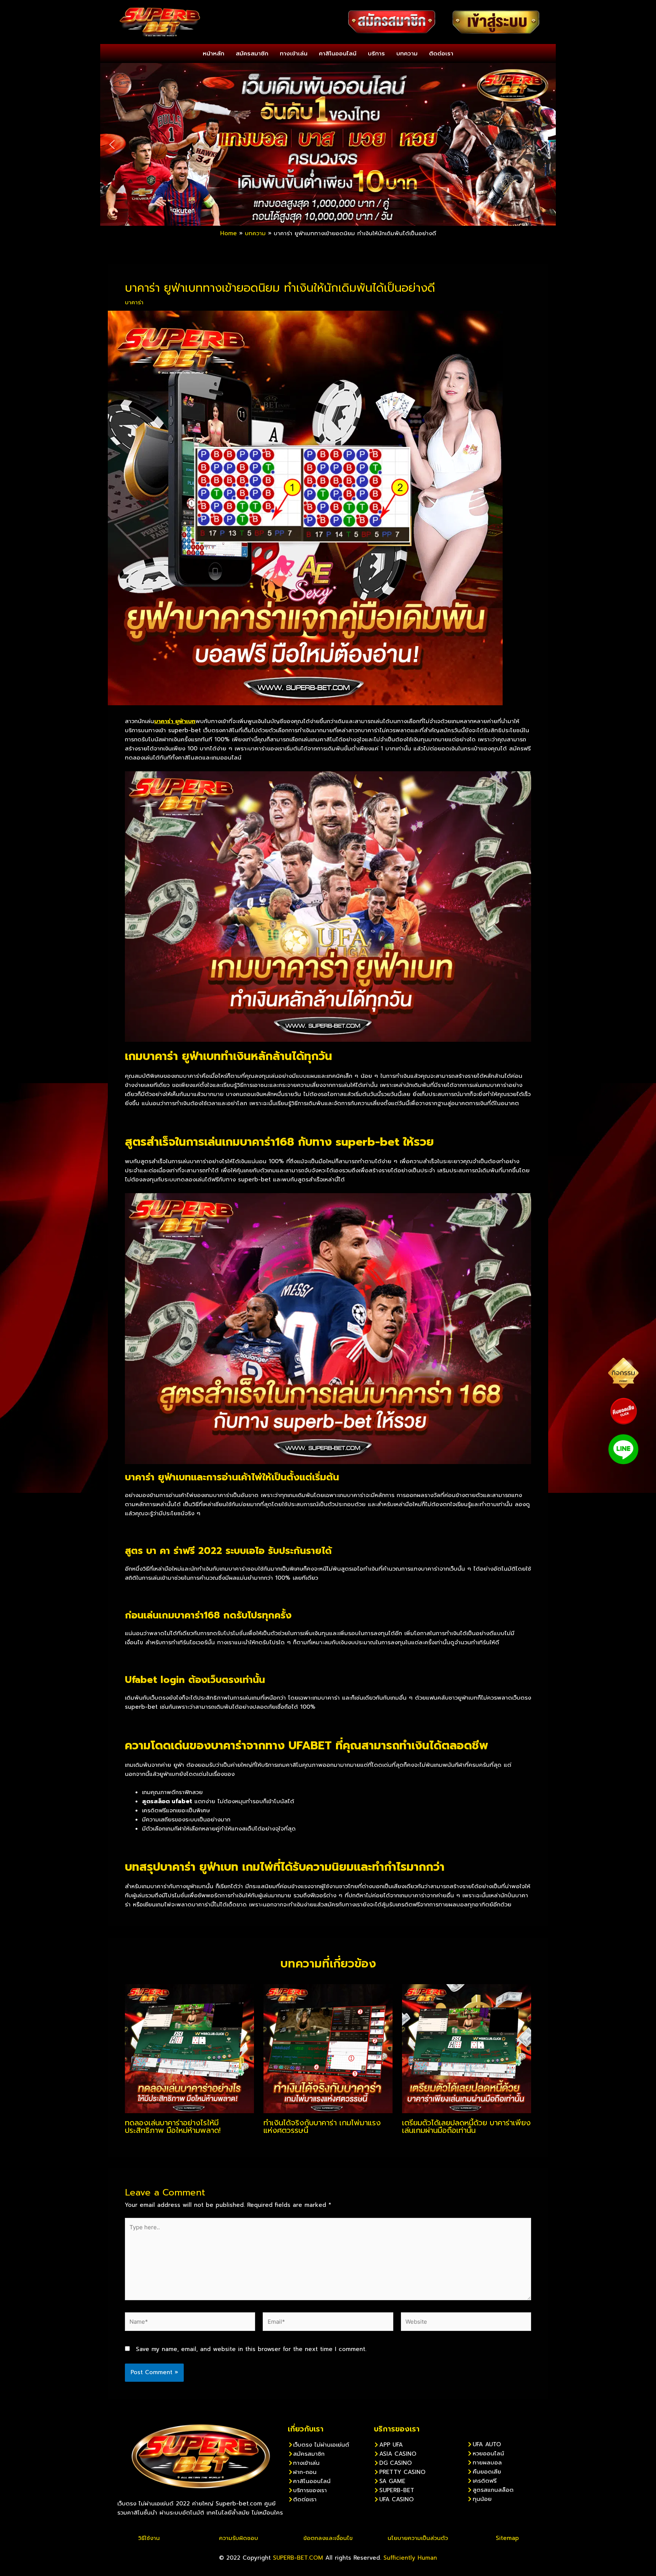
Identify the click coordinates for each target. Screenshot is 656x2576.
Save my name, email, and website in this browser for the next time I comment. (251, 2349)
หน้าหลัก (214, 53)
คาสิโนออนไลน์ (338, 53)
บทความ (407, 53)
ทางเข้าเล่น (294, 53)
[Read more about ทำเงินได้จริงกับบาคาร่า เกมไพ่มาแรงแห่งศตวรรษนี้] (328, 2048)
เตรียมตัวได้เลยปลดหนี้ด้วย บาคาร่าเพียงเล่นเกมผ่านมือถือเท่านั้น (466, 2126)
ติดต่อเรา (441, 53)
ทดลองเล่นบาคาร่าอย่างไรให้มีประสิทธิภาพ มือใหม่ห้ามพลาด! (173, 2126)
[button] (112, 145)
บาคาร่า (134, 302)
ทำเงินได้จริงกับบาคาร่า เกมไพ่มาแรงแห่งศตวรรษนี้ (322, 2126)
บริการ (376, 53)
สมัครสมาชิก (252, 53)
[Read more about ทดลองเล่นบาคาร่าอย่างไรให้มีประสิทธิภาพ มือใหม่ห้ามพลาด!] (189, 2048)
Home (229, 233)
